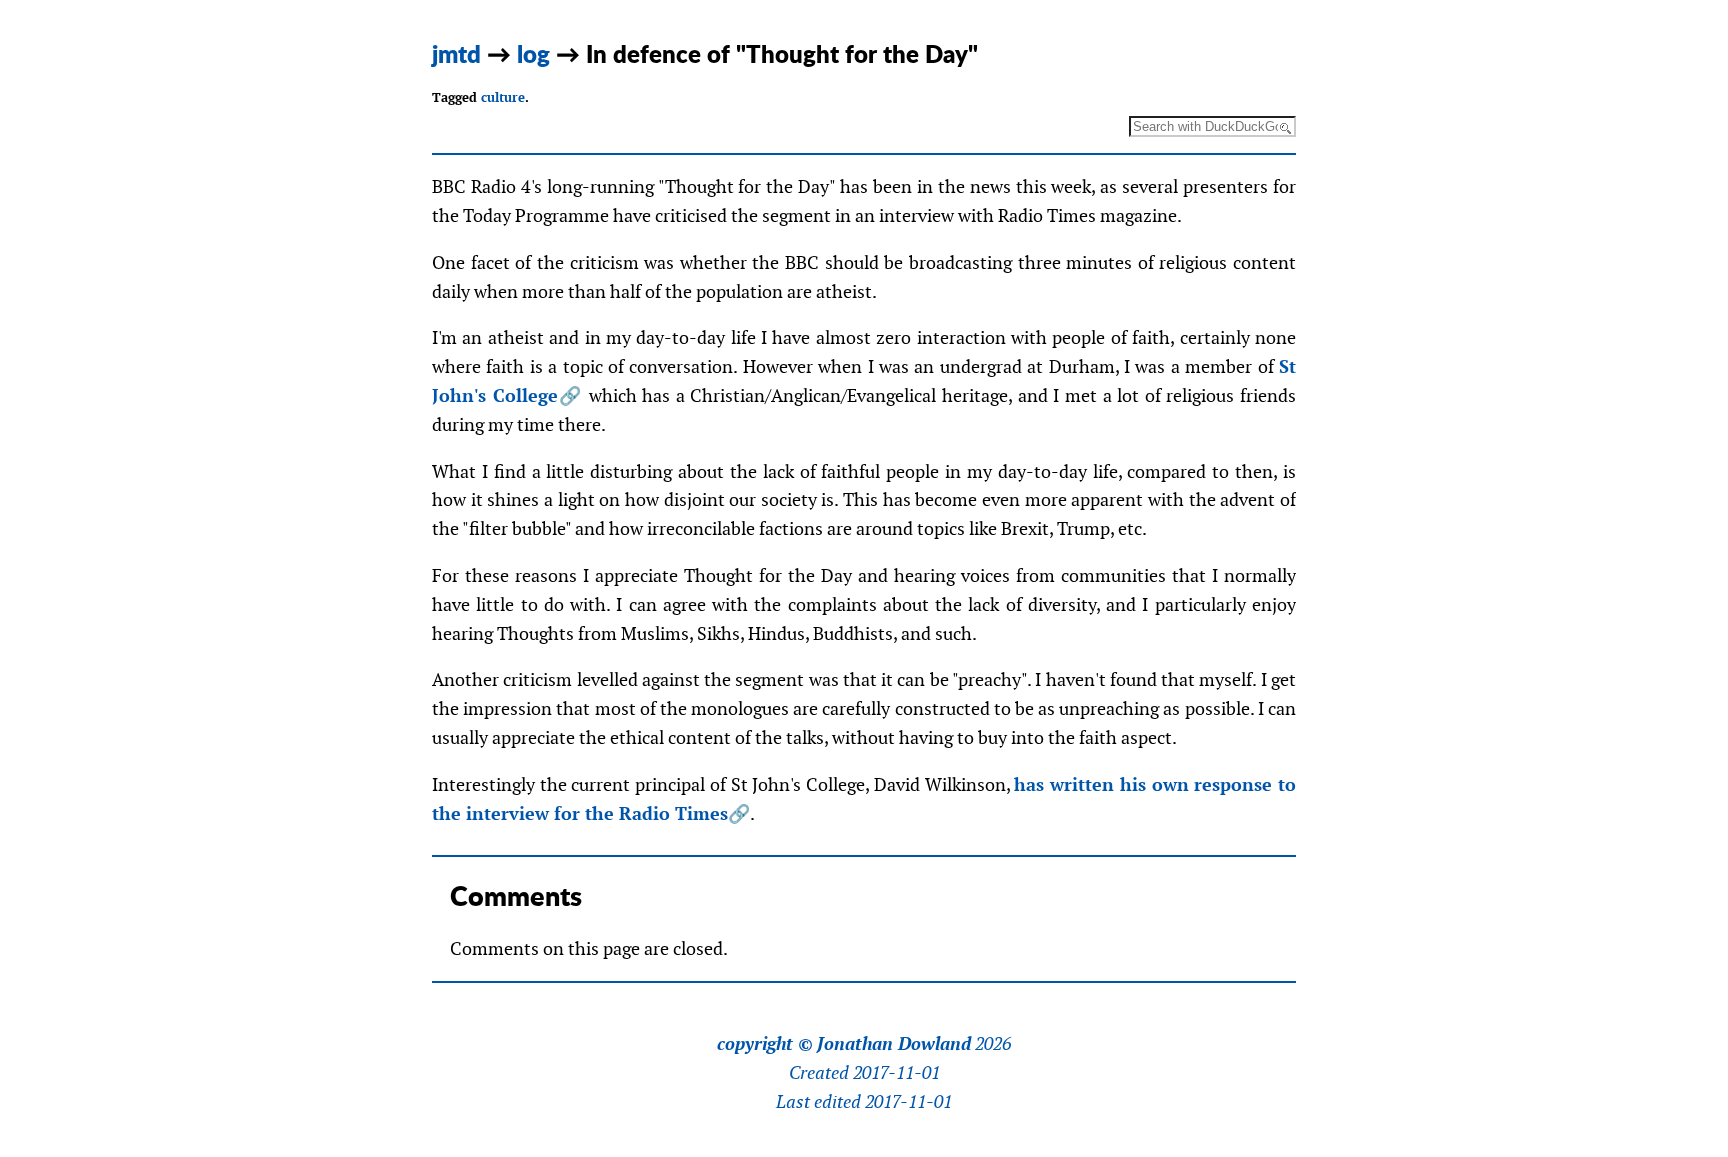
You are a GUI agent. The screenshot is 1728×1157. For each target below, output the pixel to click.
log (533, 53)
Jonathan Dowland (894, 1044)
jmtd (456, 53)
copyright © (765, 1044)
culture (503, 97)
